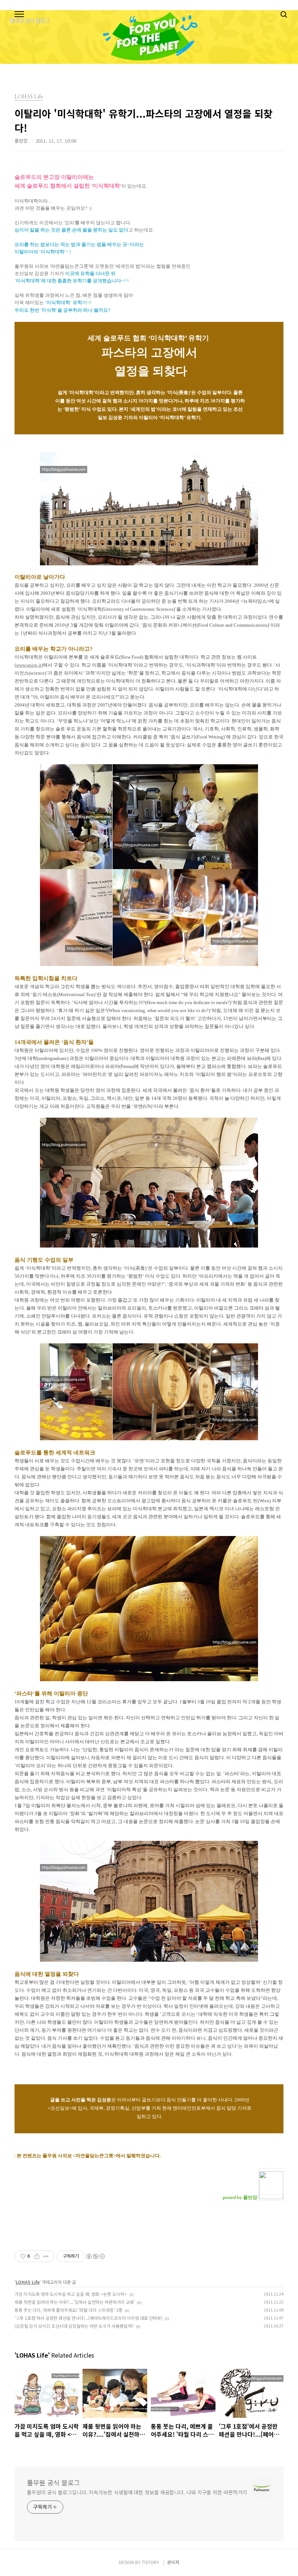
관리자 (173, 2562)
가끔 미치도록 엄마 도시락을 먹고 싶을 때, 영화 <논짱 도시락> (71, 2294)
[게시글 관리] (46, 2256)
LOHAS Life (28, 2282)
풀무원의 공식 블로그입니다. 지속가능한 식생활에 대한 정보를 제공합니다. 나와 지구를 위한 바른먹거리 (137, 2492)
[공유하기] (37, 2256)
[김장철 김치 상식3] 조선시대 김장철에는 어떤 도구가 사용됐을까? (74, 2326)
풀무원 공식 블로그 (53, 2482)
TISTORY (150, 2562)
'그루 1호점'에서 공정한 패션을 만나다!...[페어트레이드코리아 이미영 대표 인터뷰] (88, 2318)
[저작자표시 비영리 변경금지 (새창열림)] (95, 2256)
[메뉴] (19, 15)
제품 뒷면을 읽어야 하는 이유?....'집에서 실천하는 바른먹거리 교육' (75, 2302)
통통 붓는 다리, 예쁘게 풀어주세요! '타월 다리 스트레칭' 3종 (69, 2310)
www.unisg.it (29, 665)
